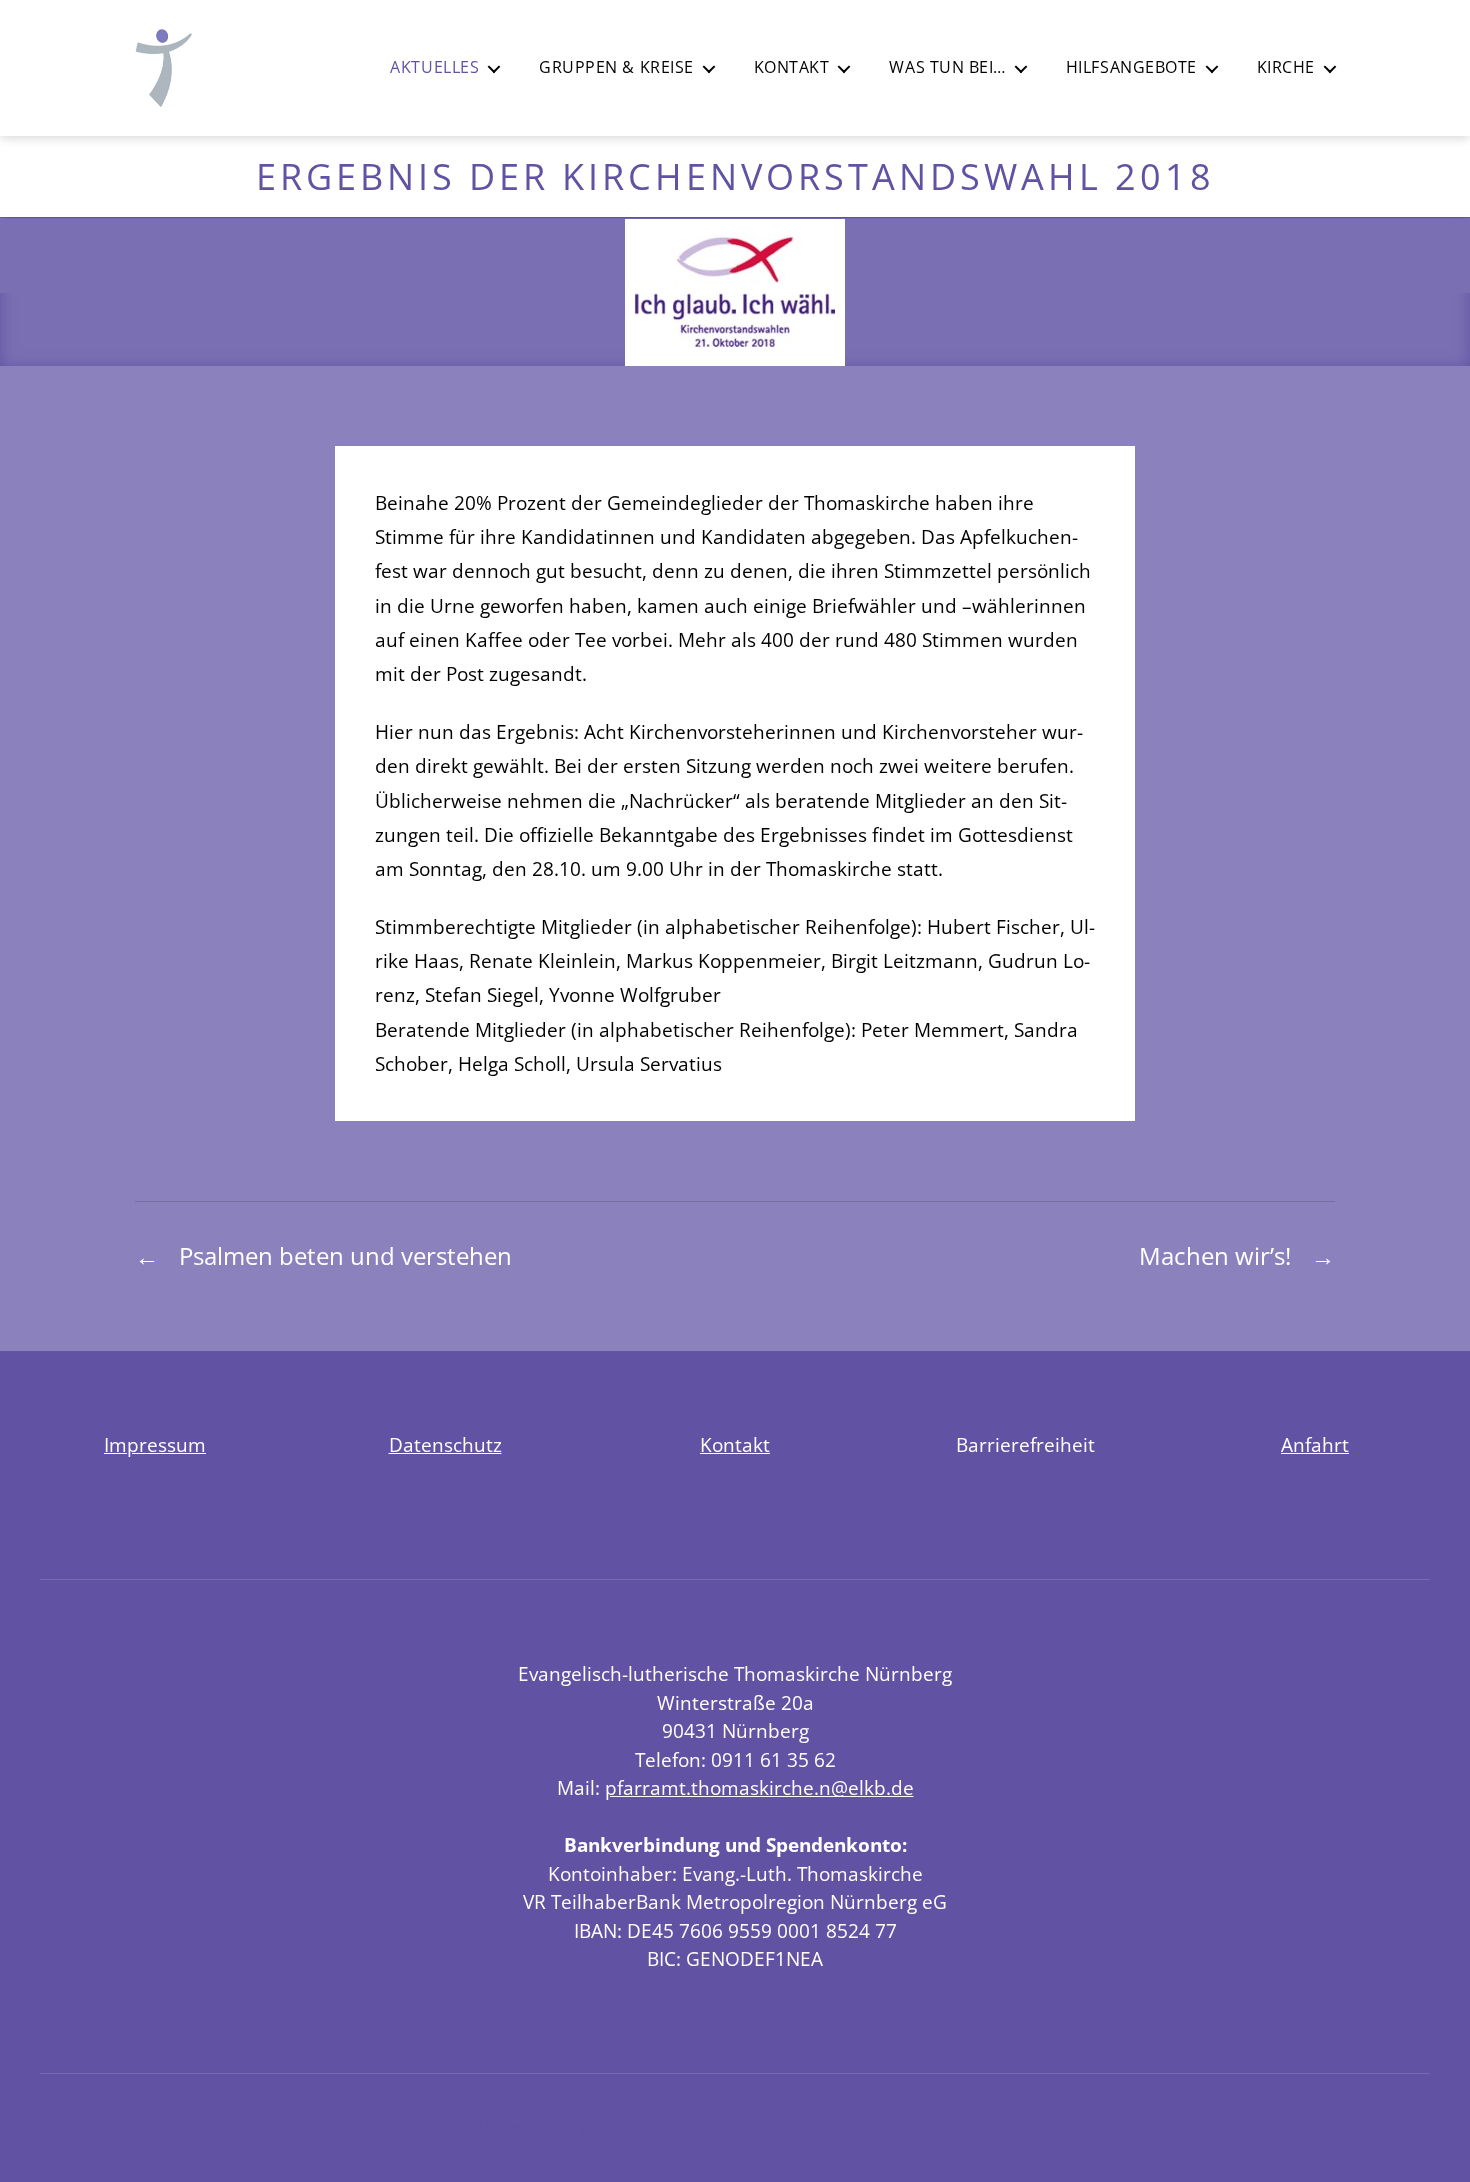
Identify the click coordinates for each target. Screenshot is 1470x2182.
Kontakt (792, 67)
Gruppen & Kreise (616, 67)
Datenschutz (445, 1445)
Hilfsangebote (1131, 67)
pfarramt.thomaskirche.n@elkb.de (759, 1788)
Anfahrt (1315, 1445)
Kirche (1286, 67)
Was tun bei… (947, 67)
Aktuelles (434, 67)
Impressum (155, 1445)
